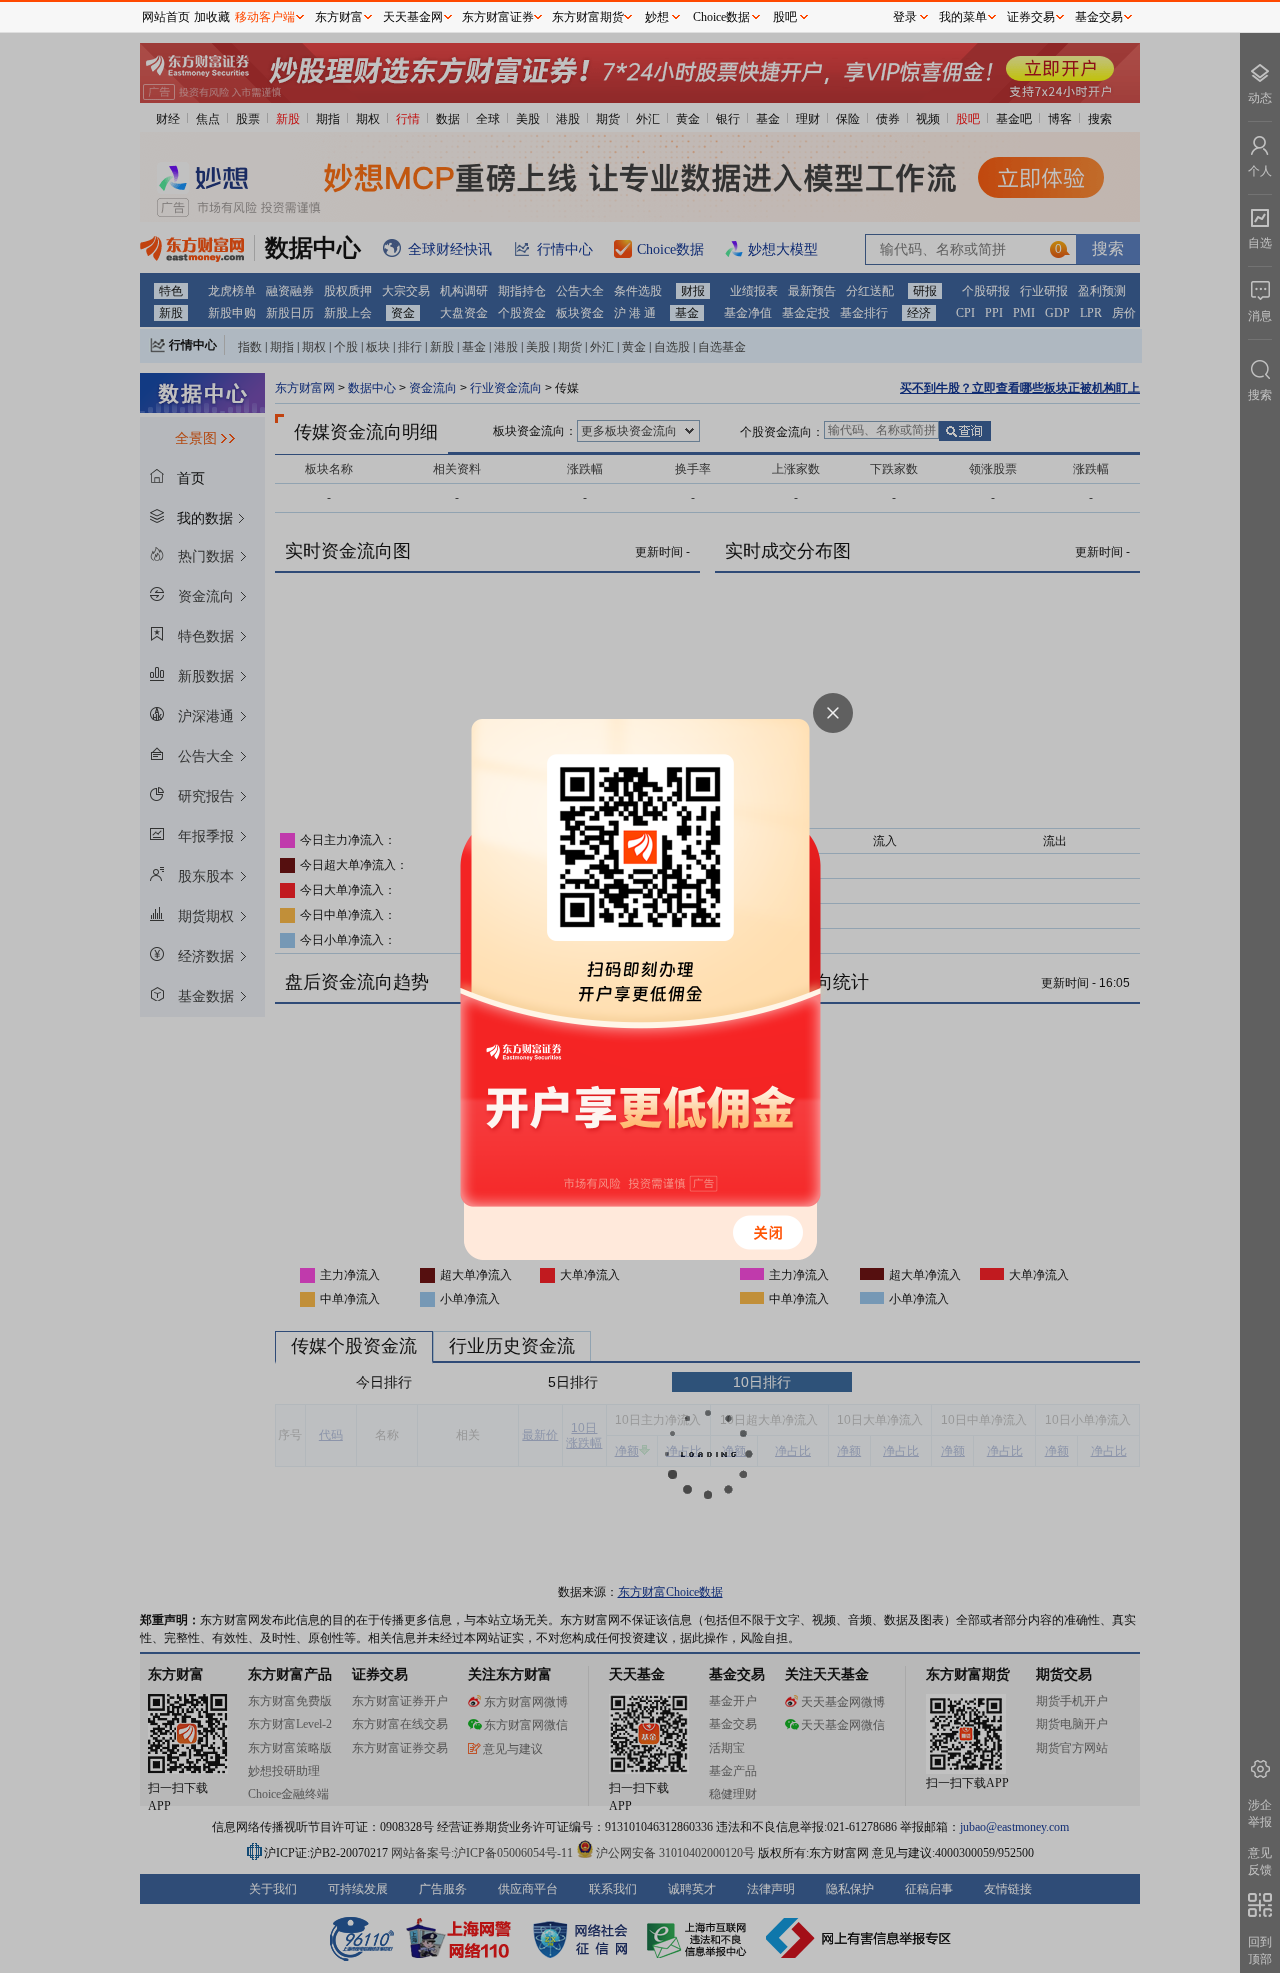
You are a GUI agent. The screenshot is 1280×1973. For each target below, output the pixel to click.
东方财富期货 (588, 17)
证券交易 (1031, 17)
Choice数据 (721, 17)
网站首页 (166, 17)
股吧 (785, 17)
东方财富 (339, 17)
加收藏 (212, 17)
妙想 (657, 17)
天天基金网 (413, 17)
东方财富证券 (498, 17)
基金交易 (1099, 17)
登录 (905, 17)
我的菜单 (963, 17)
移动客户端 (265, 17)
